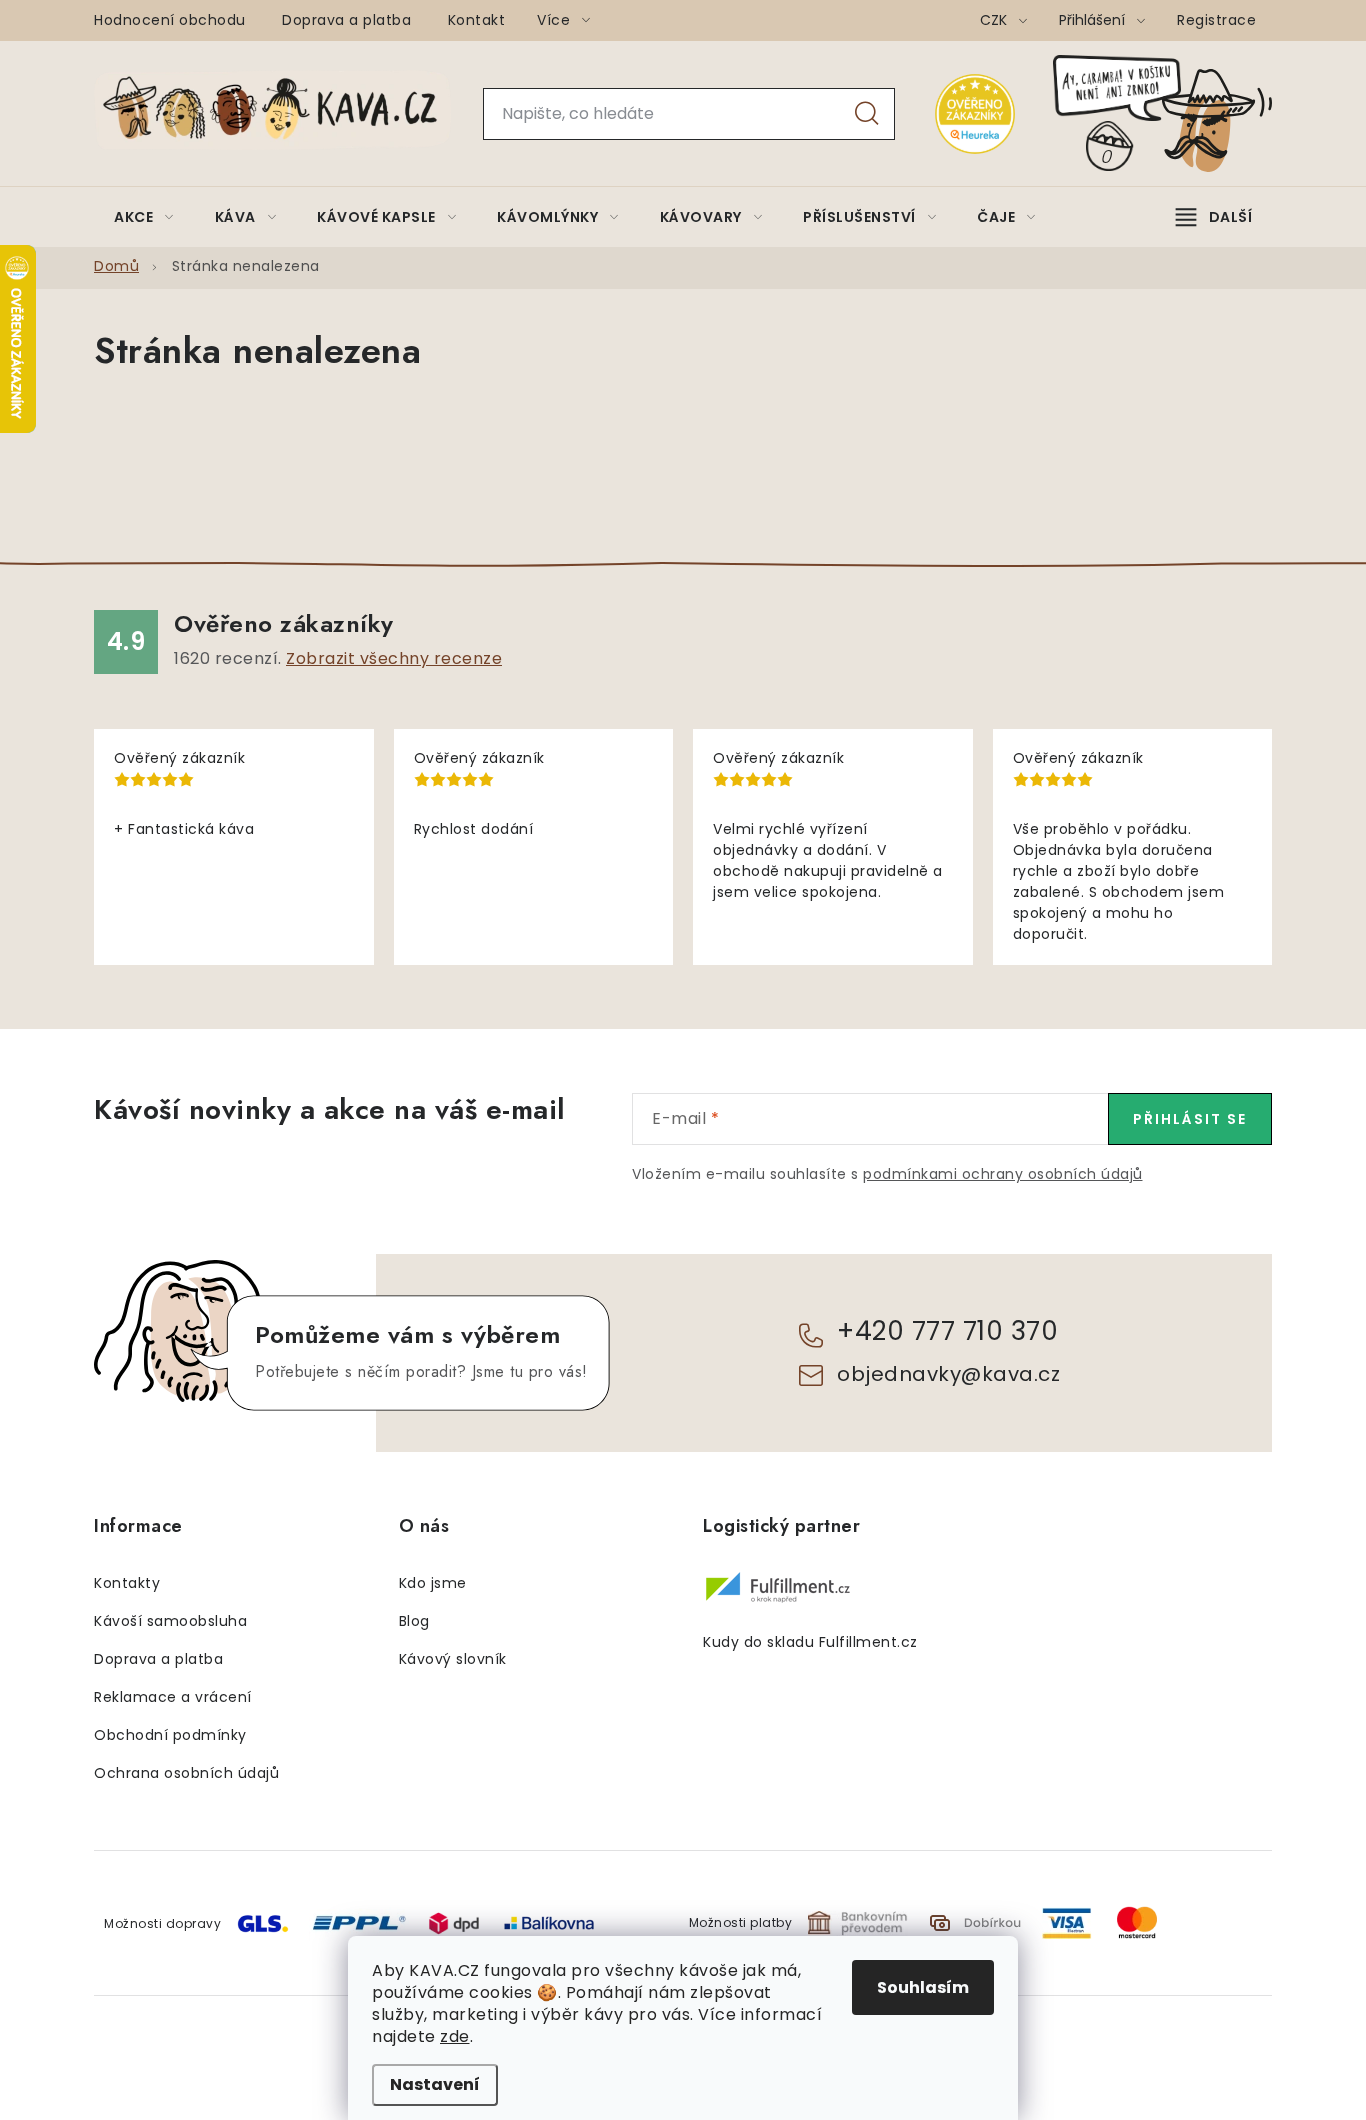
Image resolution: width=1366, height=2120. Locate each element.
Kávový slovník (453, 1659)
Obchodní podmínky (170, 1735)
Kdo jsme (433, 1583)
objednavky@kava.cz (948, 1374)
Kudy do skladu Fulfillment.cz (810, 1642)
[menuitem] (144, 217)
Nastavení (435, 2084)
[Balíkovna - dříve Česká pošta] (549, 1921)
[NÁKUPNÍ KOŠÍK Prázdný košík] (1179, 113)
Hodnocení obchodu (170, 20)
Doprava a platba (346, 20)
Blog (414, 1621)
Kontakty (127, 1583)
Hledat (867, 114)
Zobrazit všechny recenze (394, 658)
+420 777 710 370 (947, 1331)
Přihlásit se (1190, 1119)
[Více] (1214, 217)
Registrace (1216, 20)
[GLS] (263, 1922)
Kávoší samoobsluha (170, 1621)
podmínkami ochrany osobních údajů (1003, 1174)
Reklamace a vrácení (173, 1697)
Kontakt (477, 20)
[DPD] (454, 1922)
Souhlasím (923, 1987)
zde (455, 2036)
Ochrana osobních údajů (186, 1773)
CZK (995, 20)
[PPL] (359, 1921)
